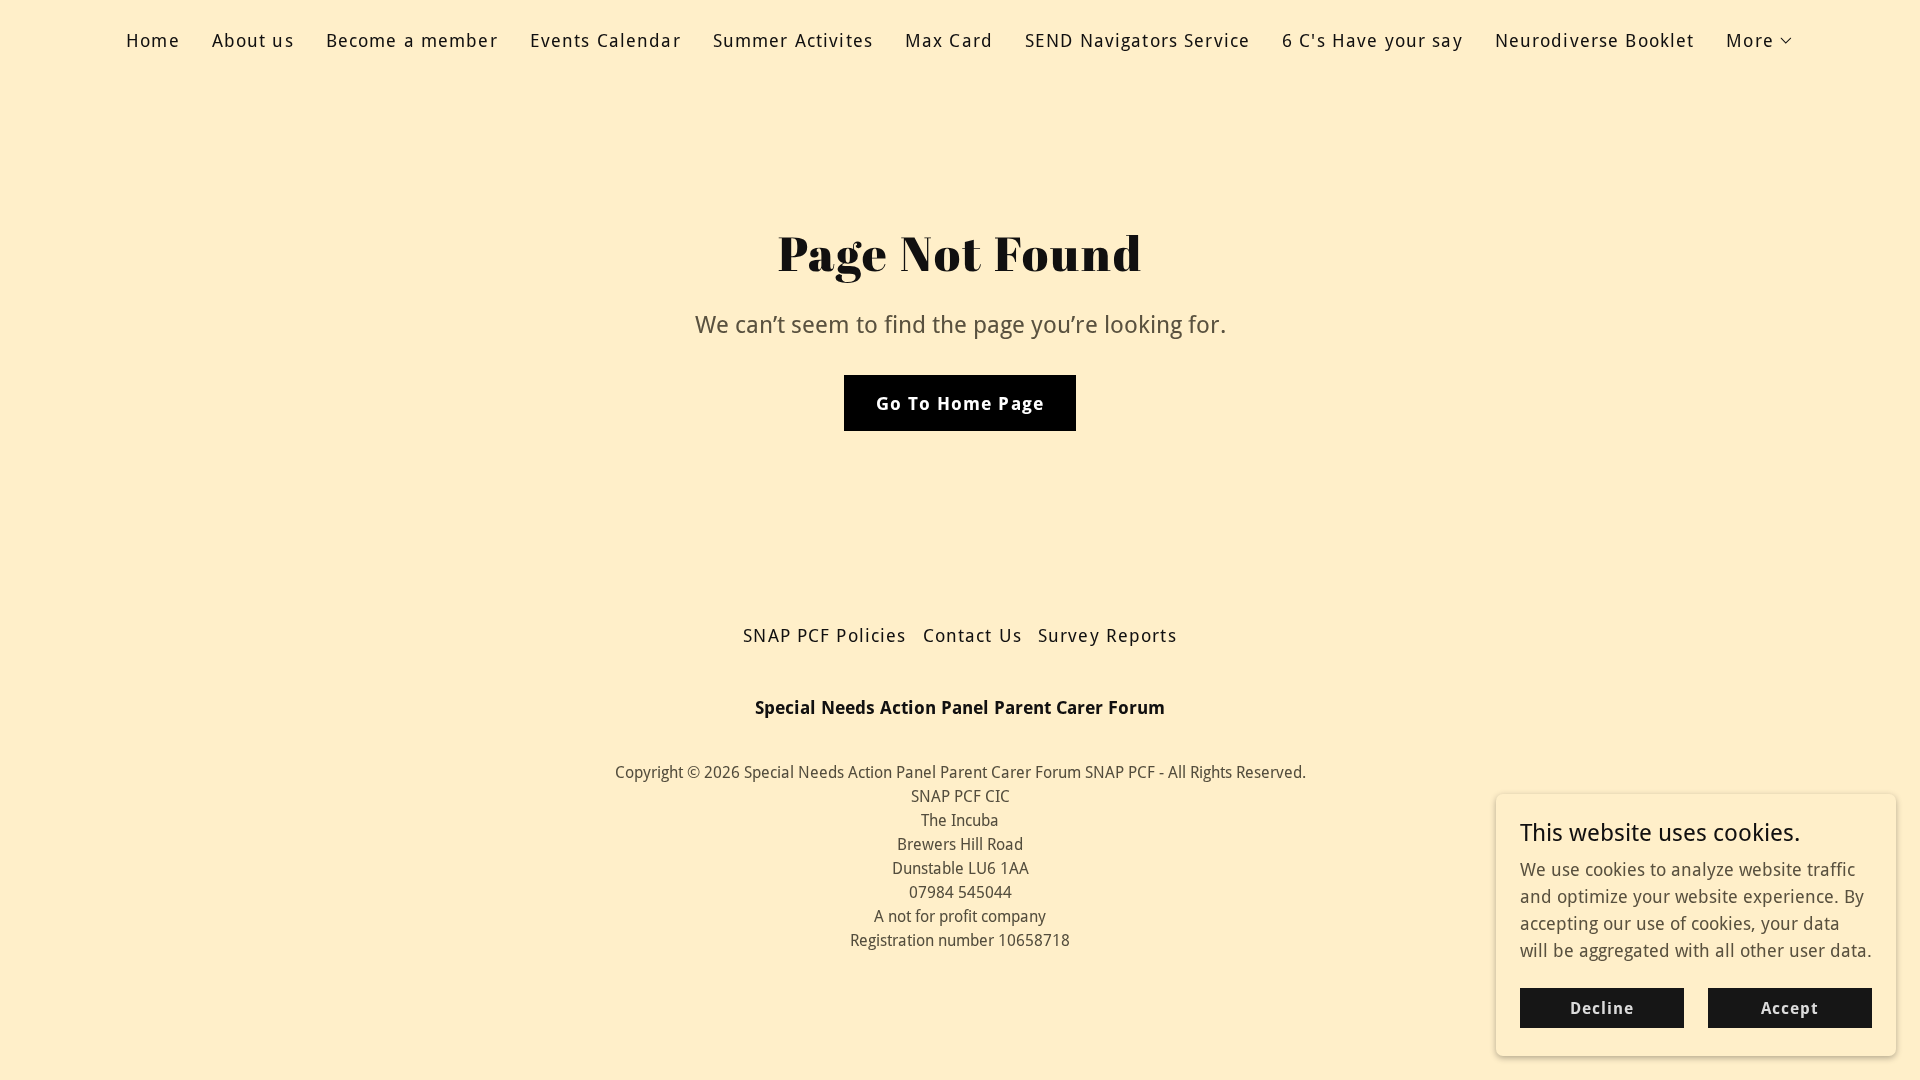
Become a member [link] (412, 40)
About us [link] (253, 40)
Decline (1602, 1008)
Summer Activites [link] (793, 40)
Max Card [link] (949, 40)
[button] (1760, 41)
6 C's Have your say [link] (1372, 40)
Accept (1790, 1008)
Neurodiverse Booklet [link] (1595, 40)
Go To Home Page (960, 403)
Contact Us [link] (972, 635)
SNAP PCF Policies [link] (824, 635)
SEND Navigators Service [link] (1137, 40)
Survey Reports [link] (1107, 635)
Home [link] (153, 40)
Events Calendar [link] (605, 40)
